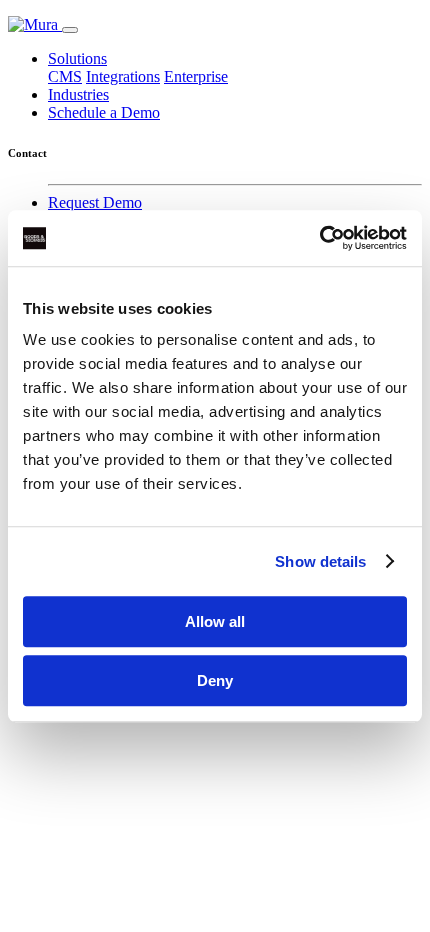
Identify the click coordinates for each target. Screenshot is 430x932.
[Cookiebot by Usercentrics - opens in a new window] (319, 238)
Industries (78, 94)
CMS (65, 76)
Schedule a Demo (104, 112)
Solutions (77, 58)
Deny (215, 680)
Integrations (123, 76)
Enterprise (196, 76)
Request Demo (95, 202)
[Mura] (35, 24)
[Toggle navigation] (70, 30)
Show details (320, 561)
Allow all (215, 621)
